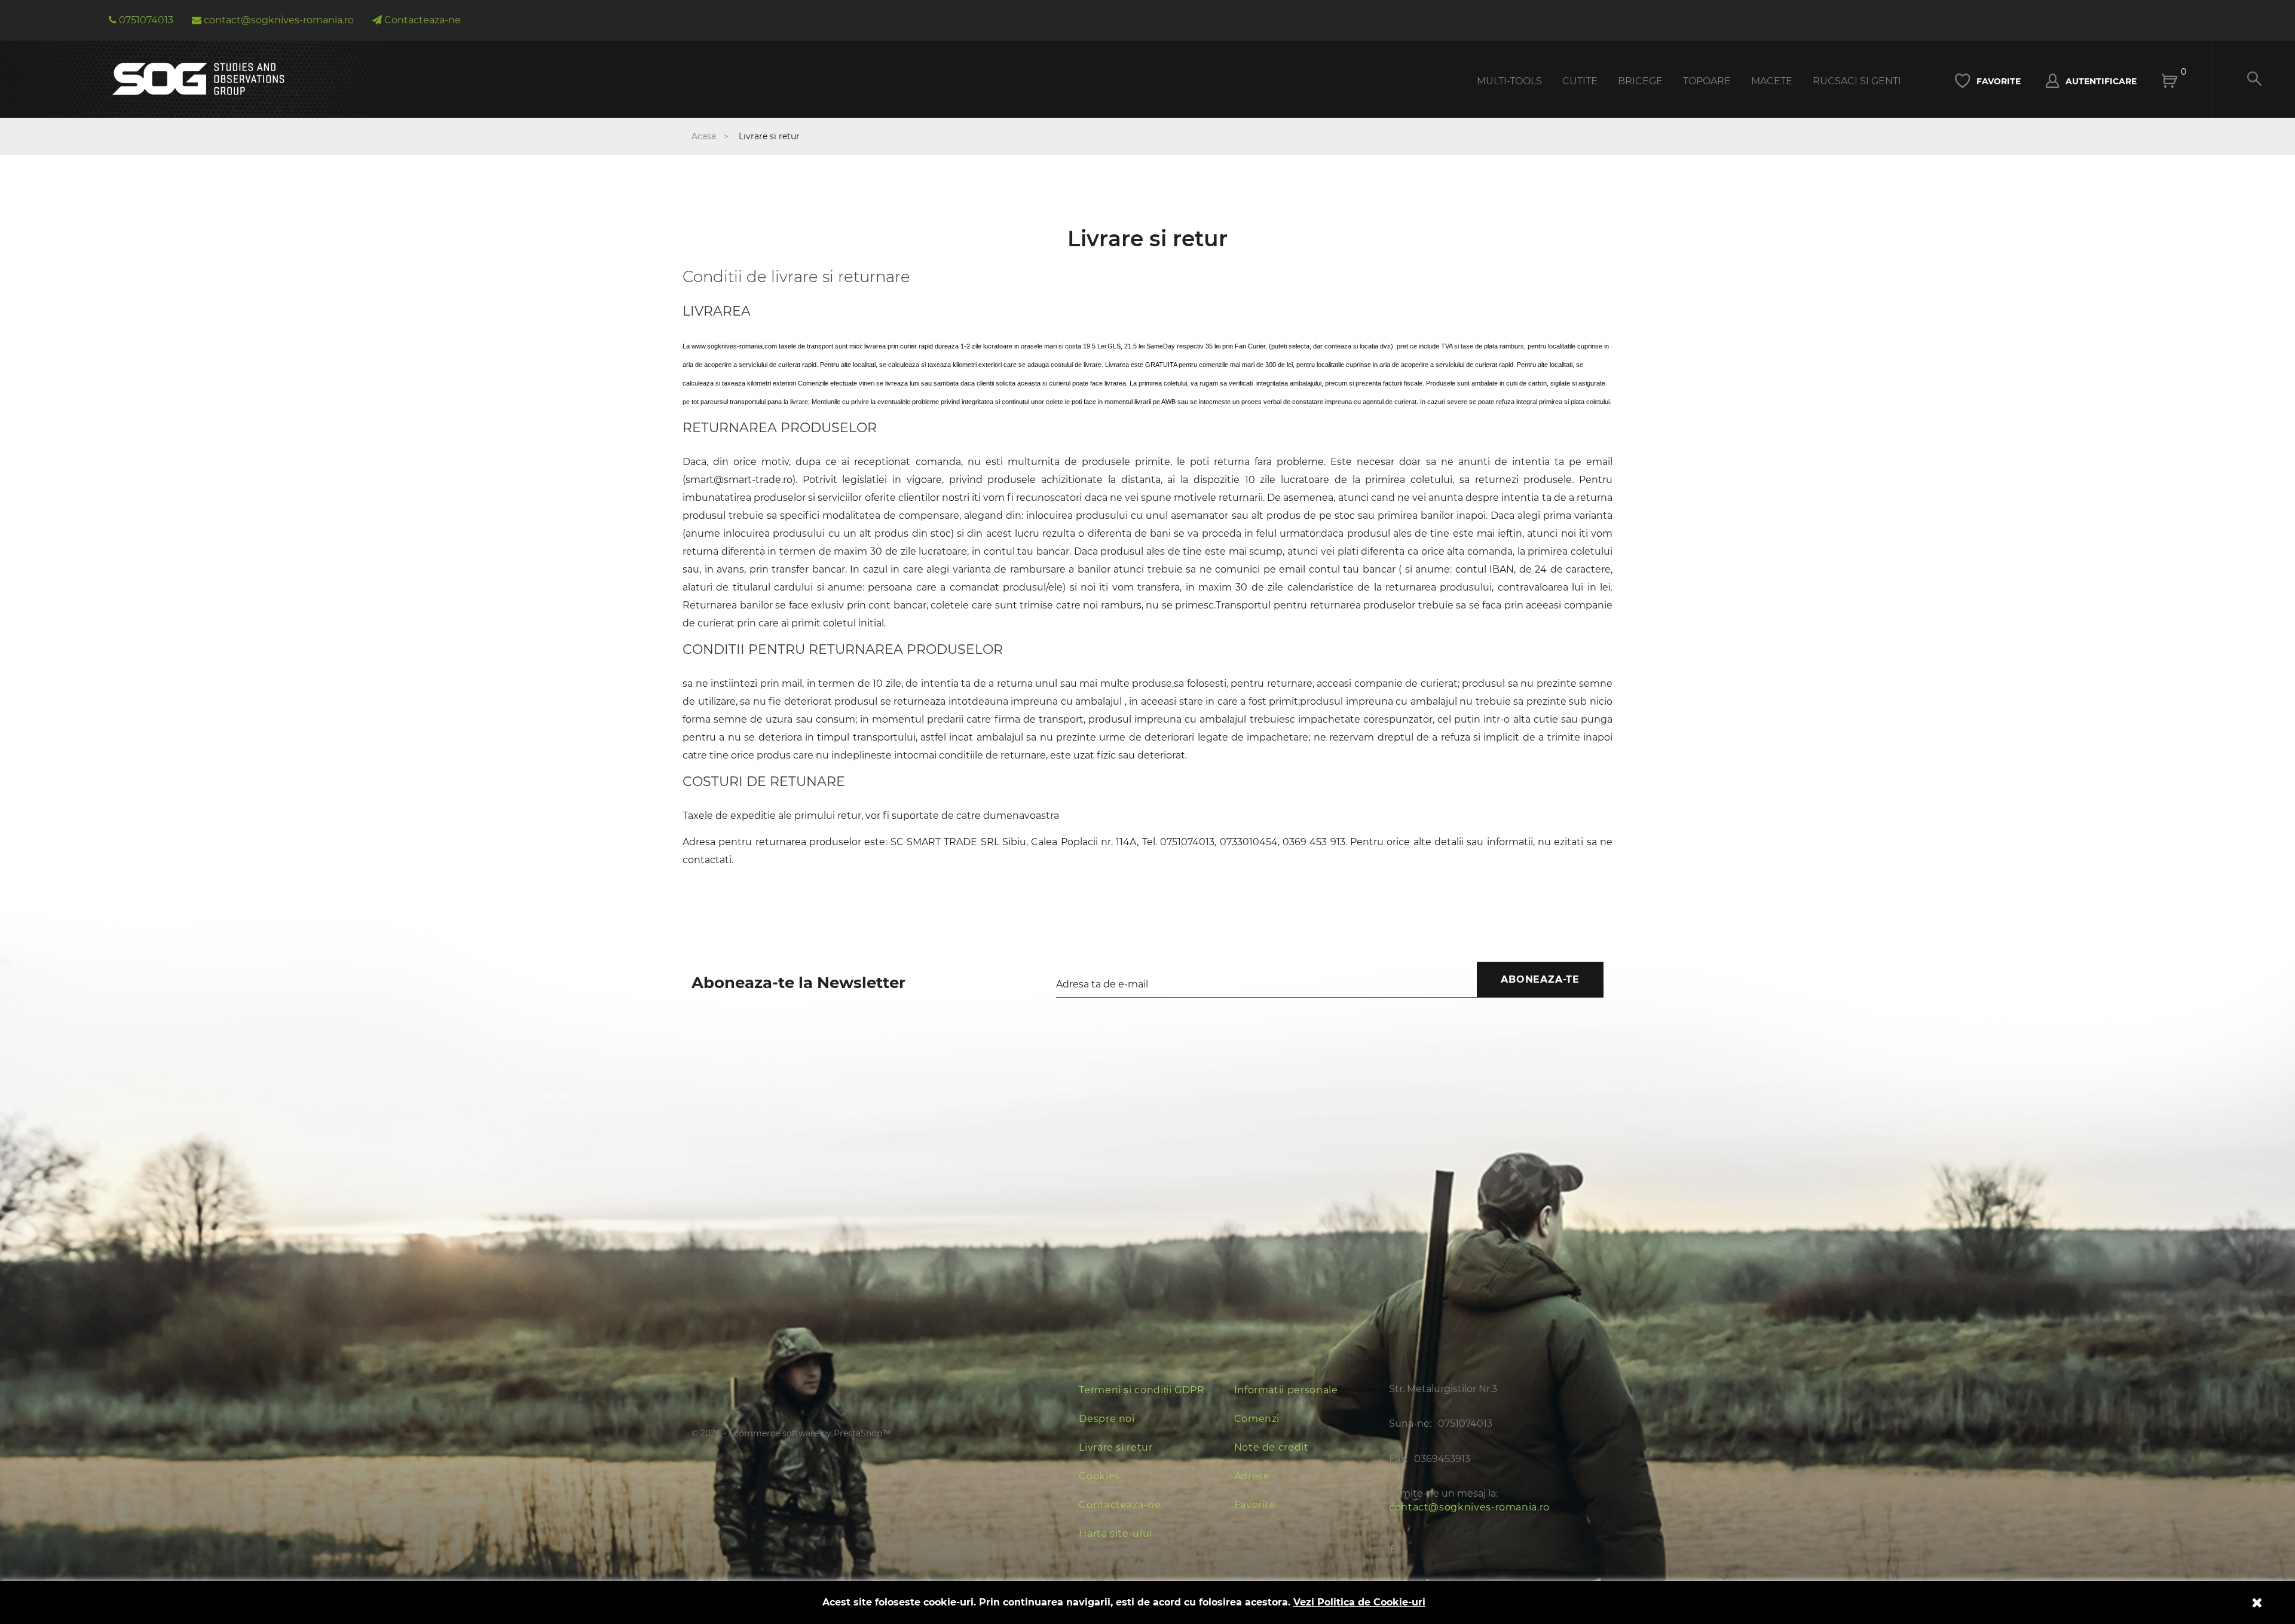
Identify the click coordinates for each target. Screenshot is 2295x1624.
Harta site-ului (1116, 1533)
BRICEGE (1640, 81)
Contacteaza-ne (1120, 1505)
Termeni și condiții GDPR (1142, 1390)
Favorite (1255, 1505)
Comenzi (1257, 1419)
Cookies (1099, 1476)
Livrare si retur (1116, 1447)
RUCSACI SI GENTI (1857, 81)
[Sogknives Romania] (199, 73)
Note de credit (1272, 1447)
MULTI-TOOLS (1509, 81)
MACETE (1772, 81)
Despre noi (1107, 1419)
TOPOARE (1707, 81)
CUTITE (1580, 81)
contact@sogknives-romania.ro (1469, 1507)
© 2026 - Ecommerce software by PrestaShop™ (791, 1433)
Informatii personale (1286, 1390)
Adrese (1252, 1476)
